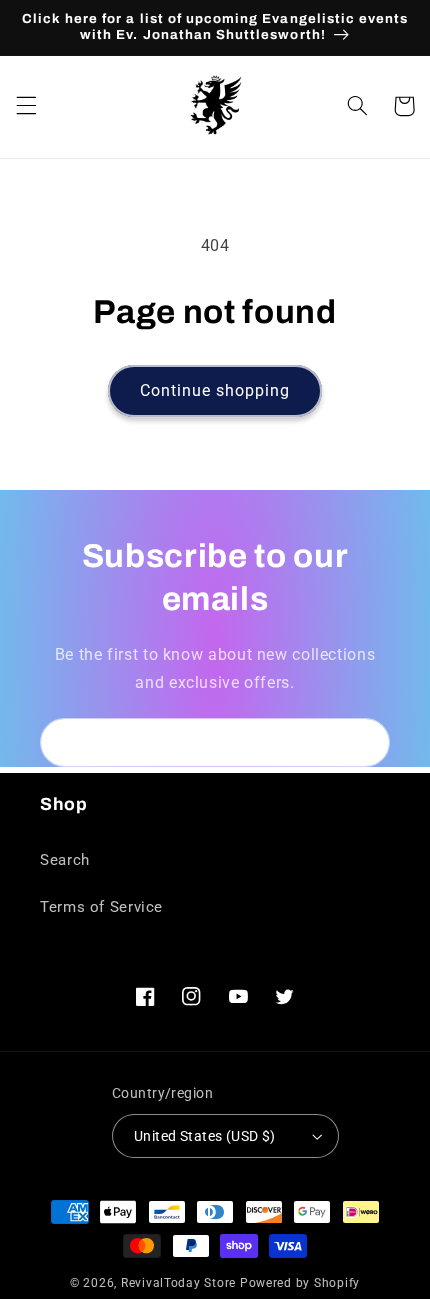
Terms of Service (101, 907)
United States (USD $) (205, 1136)
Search (65, 860)
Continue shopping (215, 390)
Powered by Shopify (300, 1283)
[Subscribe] (366, 742)
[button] (26, 106)
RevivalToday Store (178, 1283)
